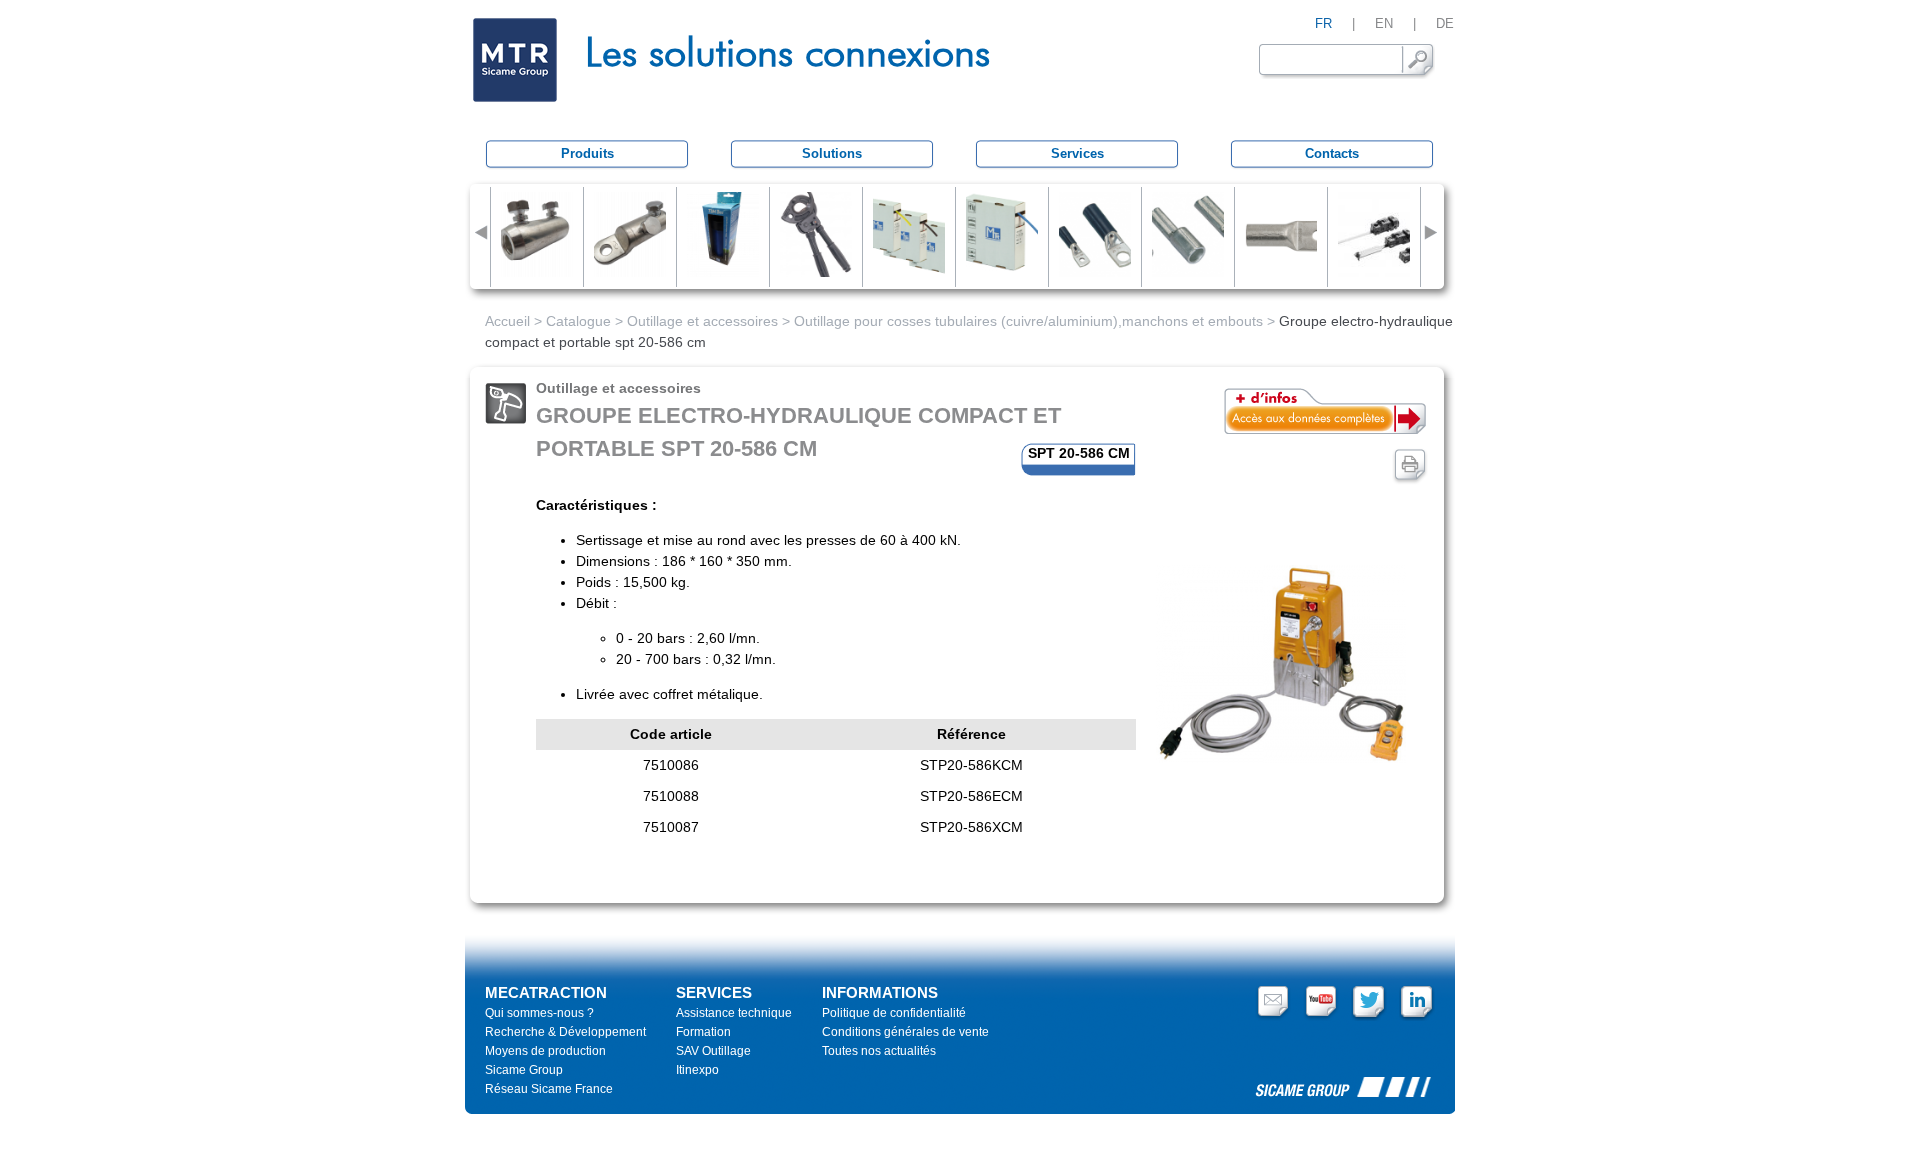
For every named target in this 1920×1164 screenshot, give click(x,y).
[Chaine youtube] (1321, 1017)
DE (1445, 23)
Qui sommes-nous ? (539, 1013)
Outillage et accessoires (702, 321)
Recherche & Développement (565, 1032)
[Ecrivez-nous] (1273, 1017)
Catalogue (578, 321)
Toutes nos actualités (879, 1051)
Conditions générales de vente (905, 1032)
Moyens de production (545, 1051)
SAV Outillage (713, 1051)
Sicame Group (524, 1070)
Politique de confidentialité (894, 1013)
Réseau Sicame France (549, 1089)
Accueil (507, 321)
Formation (703, 1032)
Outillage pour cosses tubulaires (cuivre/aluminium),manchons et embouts (1028, 321)
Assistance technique (734, 1013)
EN (1384, 23)
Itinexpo (697, 1070)
